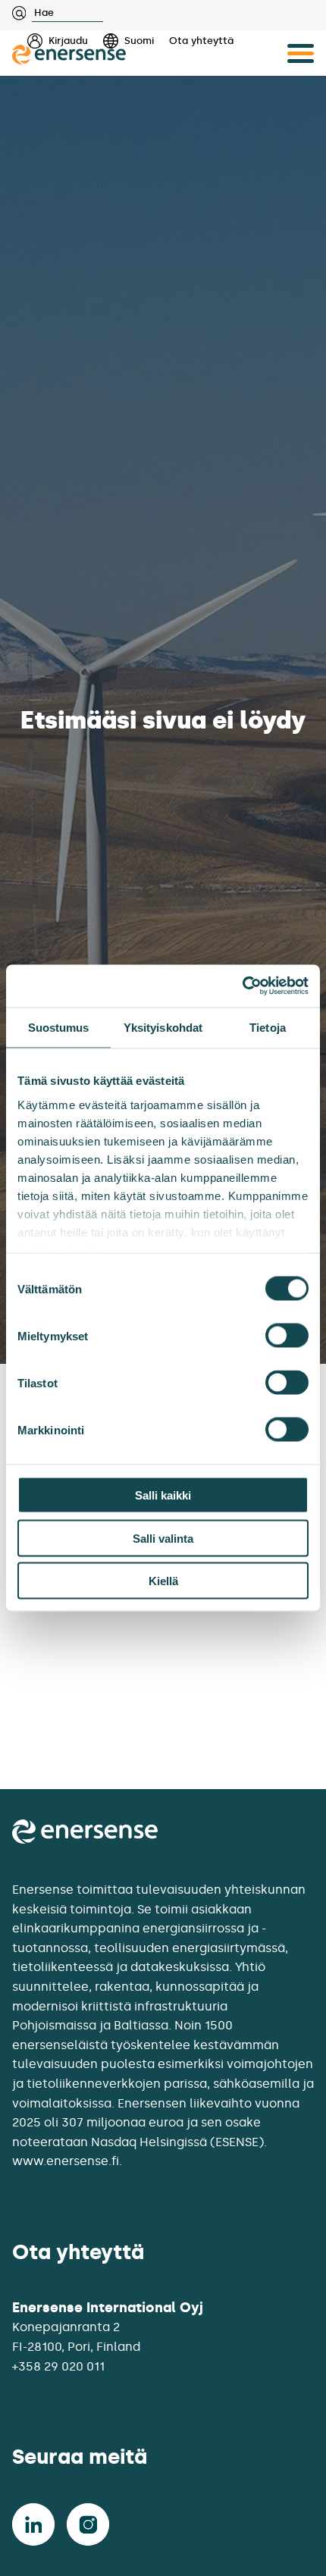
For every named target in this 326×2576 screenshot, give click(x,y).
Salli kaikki (163, 1495)
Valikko (301, 53)
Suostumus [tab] (59, 1027)
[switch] (287, 1336)
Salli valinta (163, 1538)
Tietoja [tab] (268, 1027)
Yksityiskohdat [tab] (163, 1027)
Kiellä (163, 1581)
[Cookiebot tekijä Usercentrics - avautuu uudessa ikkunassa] (242, 986)
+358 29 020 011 (58, 2366)
